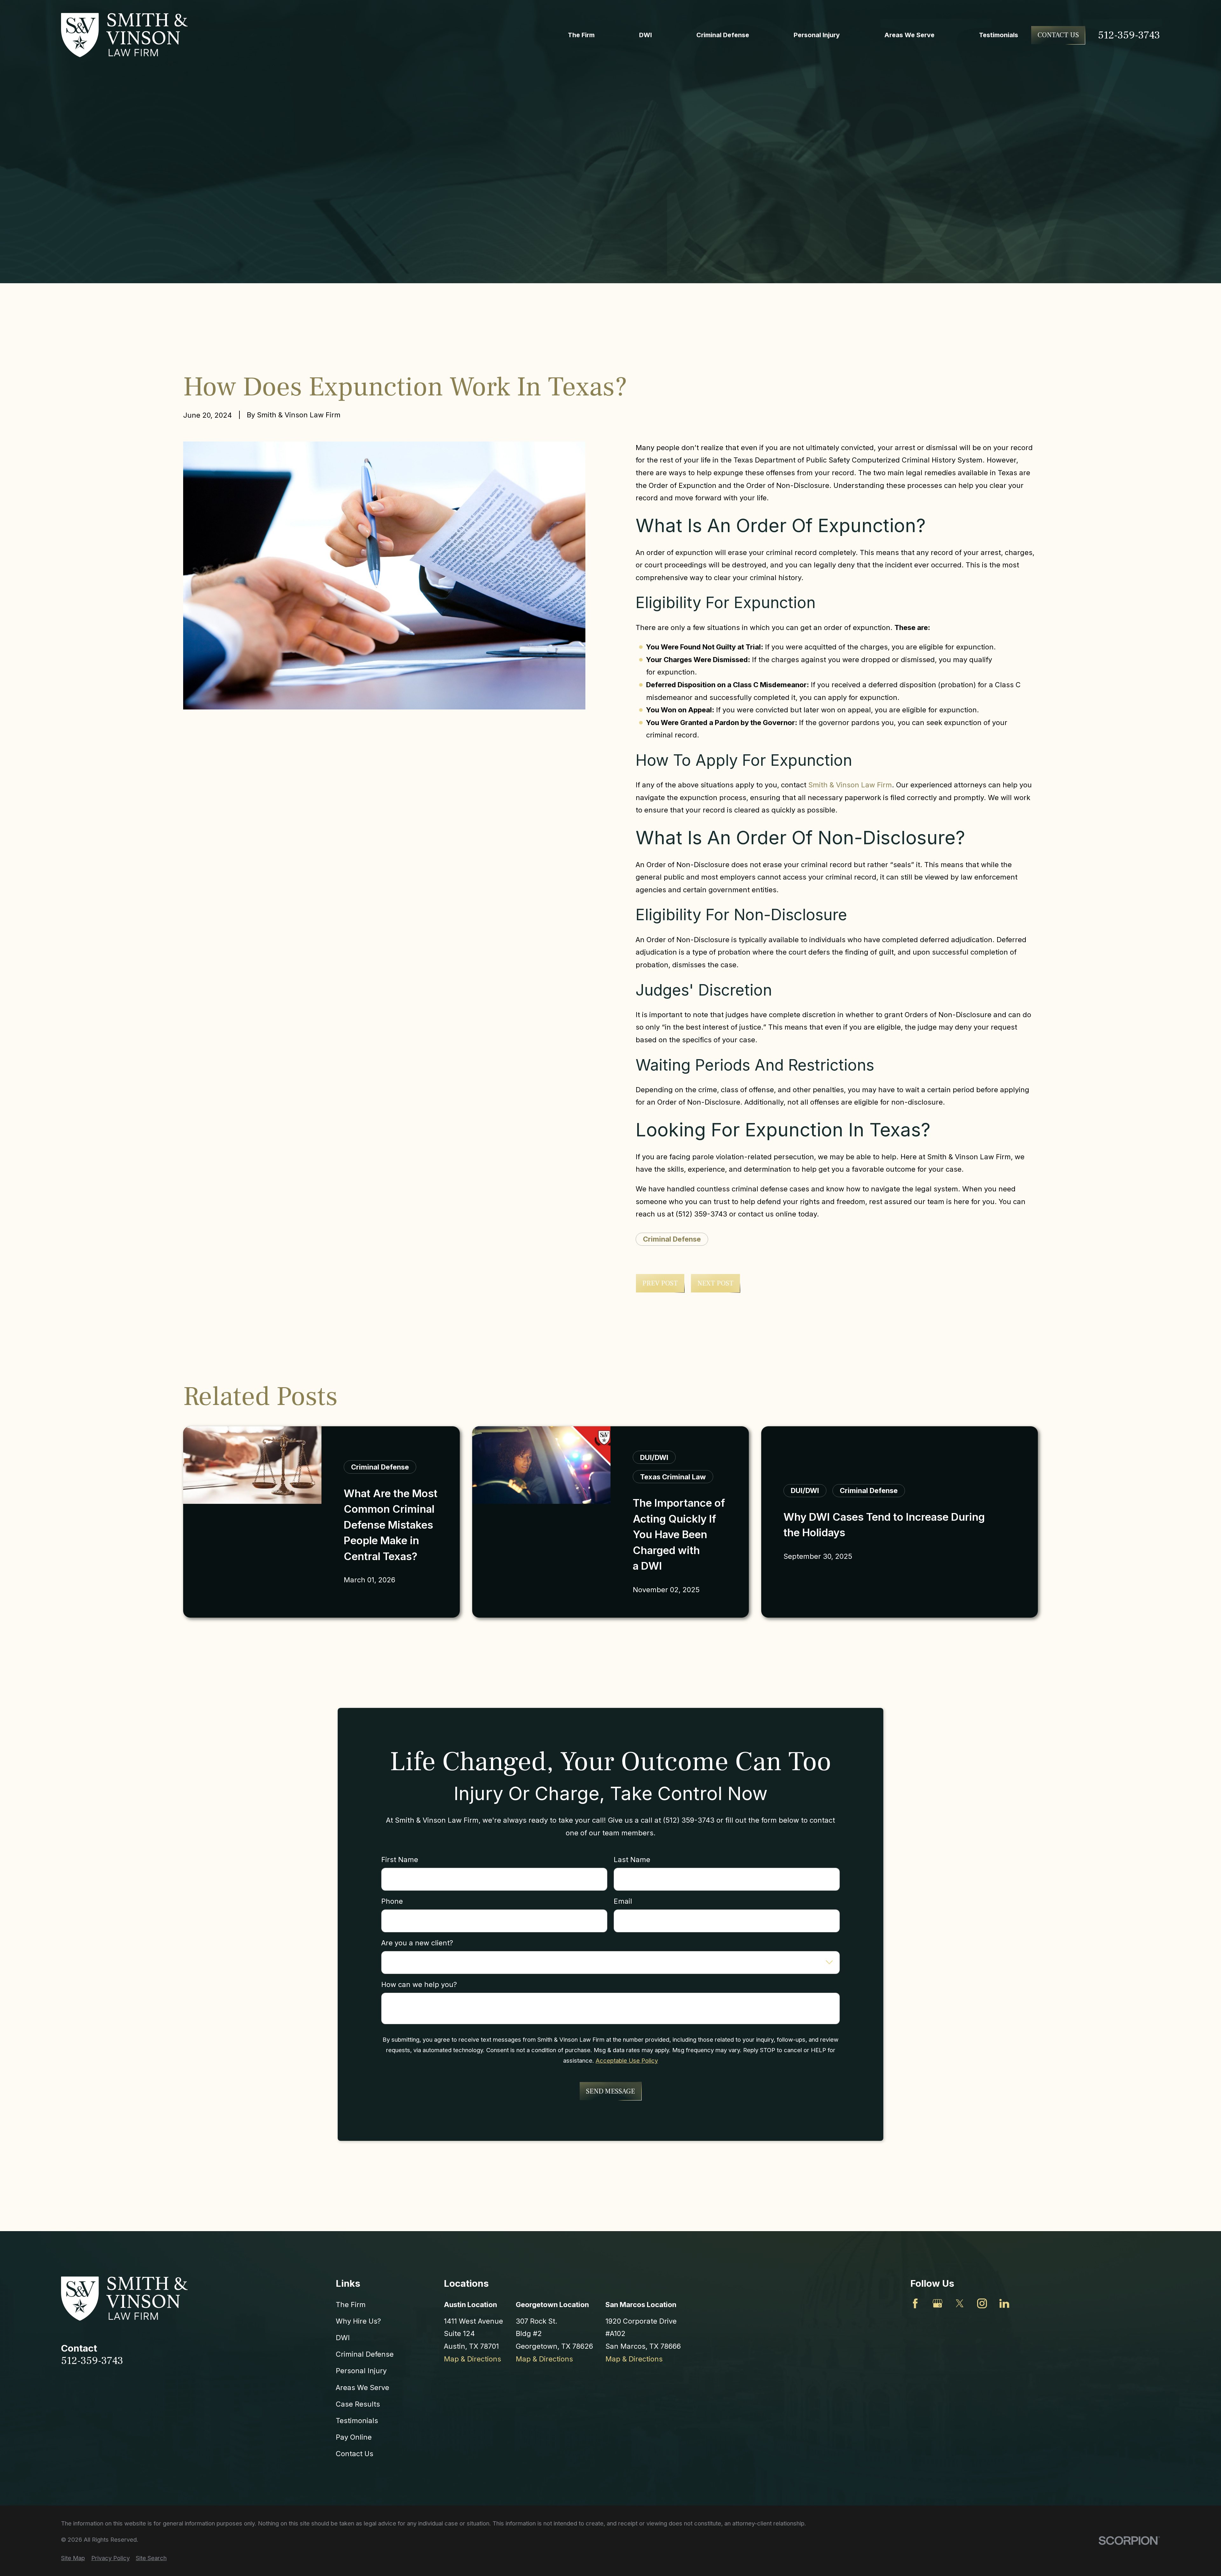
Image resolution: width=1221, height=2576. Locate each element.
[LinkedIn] (1004, 2303)
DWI (343, 2338)
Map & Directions (473, 2359)
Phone (392, 1901)
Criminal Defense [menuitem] (723, 35)
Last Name (632, 1860)
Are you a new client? (417, 1943)
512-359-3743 (1129, 35)
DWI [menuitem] (645, 35)
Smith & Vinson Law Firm (850, 785)
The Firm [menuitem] (581, 35)
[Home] (125, 35)
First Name (400, 1860)
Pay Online (354, 2437)
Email (623, 1901)
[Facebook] (915, 2303)
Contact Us (1058, 35)
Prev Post (660, 1283)
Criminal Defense (672, 1239)
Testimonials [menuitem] (999, 35)
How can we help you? (419, 1984)
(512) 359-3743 (701, 1214)
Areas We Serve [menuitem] (909, 35)
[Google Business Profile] (938, 2303)
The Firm (351, 2305)
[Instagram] (982, 2303)
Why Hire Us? (358, 2321)
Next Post (715, 1283)
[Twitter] (960, 2303)
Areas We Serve (362, 2388)
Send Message (610, 2091)
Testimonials (357, 2421)
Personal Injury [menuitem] (817, 35)
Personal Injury (361, 2371)
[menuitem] (73, 2558)
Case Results (358, 2404)
